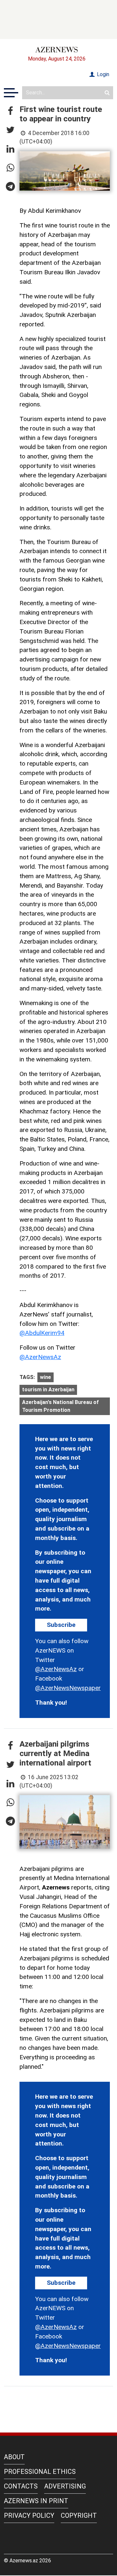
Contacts (21, 2486)
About (14, 2457)
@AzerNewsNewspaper (68, 1688)
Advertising (65, 2486)
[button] (10, 111)
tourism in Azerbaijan (48, 1390)
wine (45, 1377)
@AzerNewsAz (40, 1357)
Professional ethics (40, 2472)
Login (102, 74)
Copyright (79, 2515)
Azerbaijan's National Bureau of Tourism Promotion (60, 1406)
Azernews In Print (36, 2501)
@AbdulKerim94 (42, 1333)
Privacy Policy (29, 2515)
